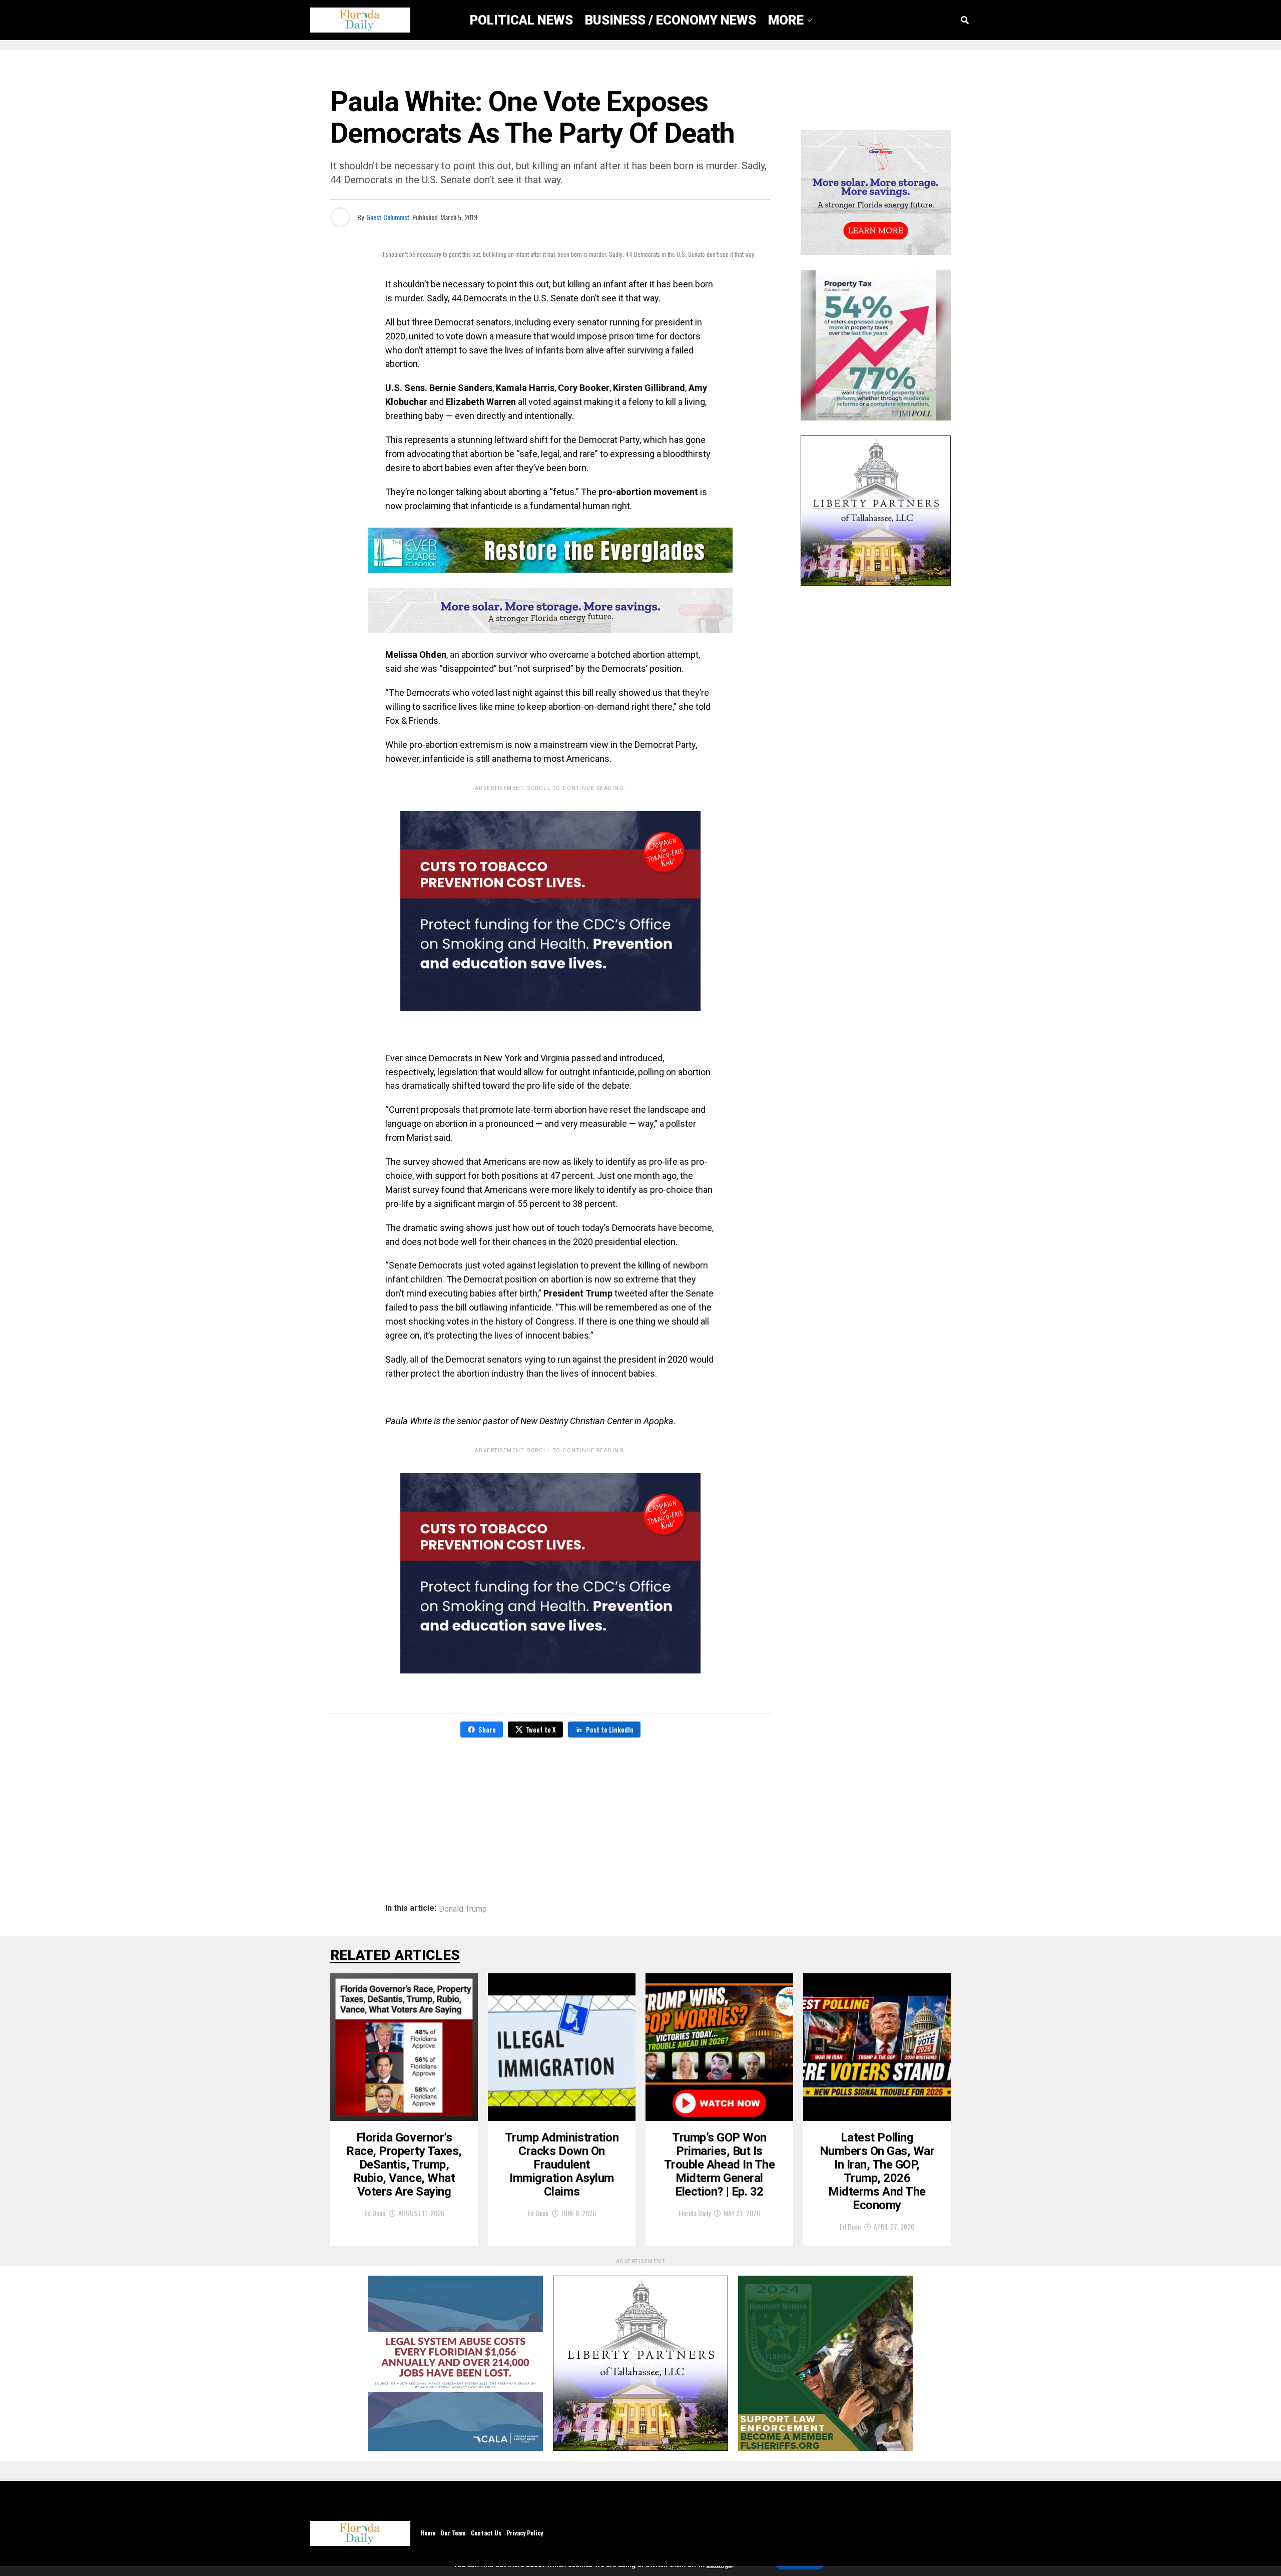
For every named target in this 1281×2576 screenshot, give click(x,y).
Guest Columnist (388, 217)
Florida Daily (695, 2213)
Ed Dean (375, 2213)
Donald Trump (463, 1909)
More (786, 20)
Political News (521, 20)
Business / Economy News (671, 20)
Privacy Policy (525, 2533)
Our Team (453, 2533)
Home (428, 2533)
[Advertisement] (550, 1809)
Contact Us (486, 2533)
